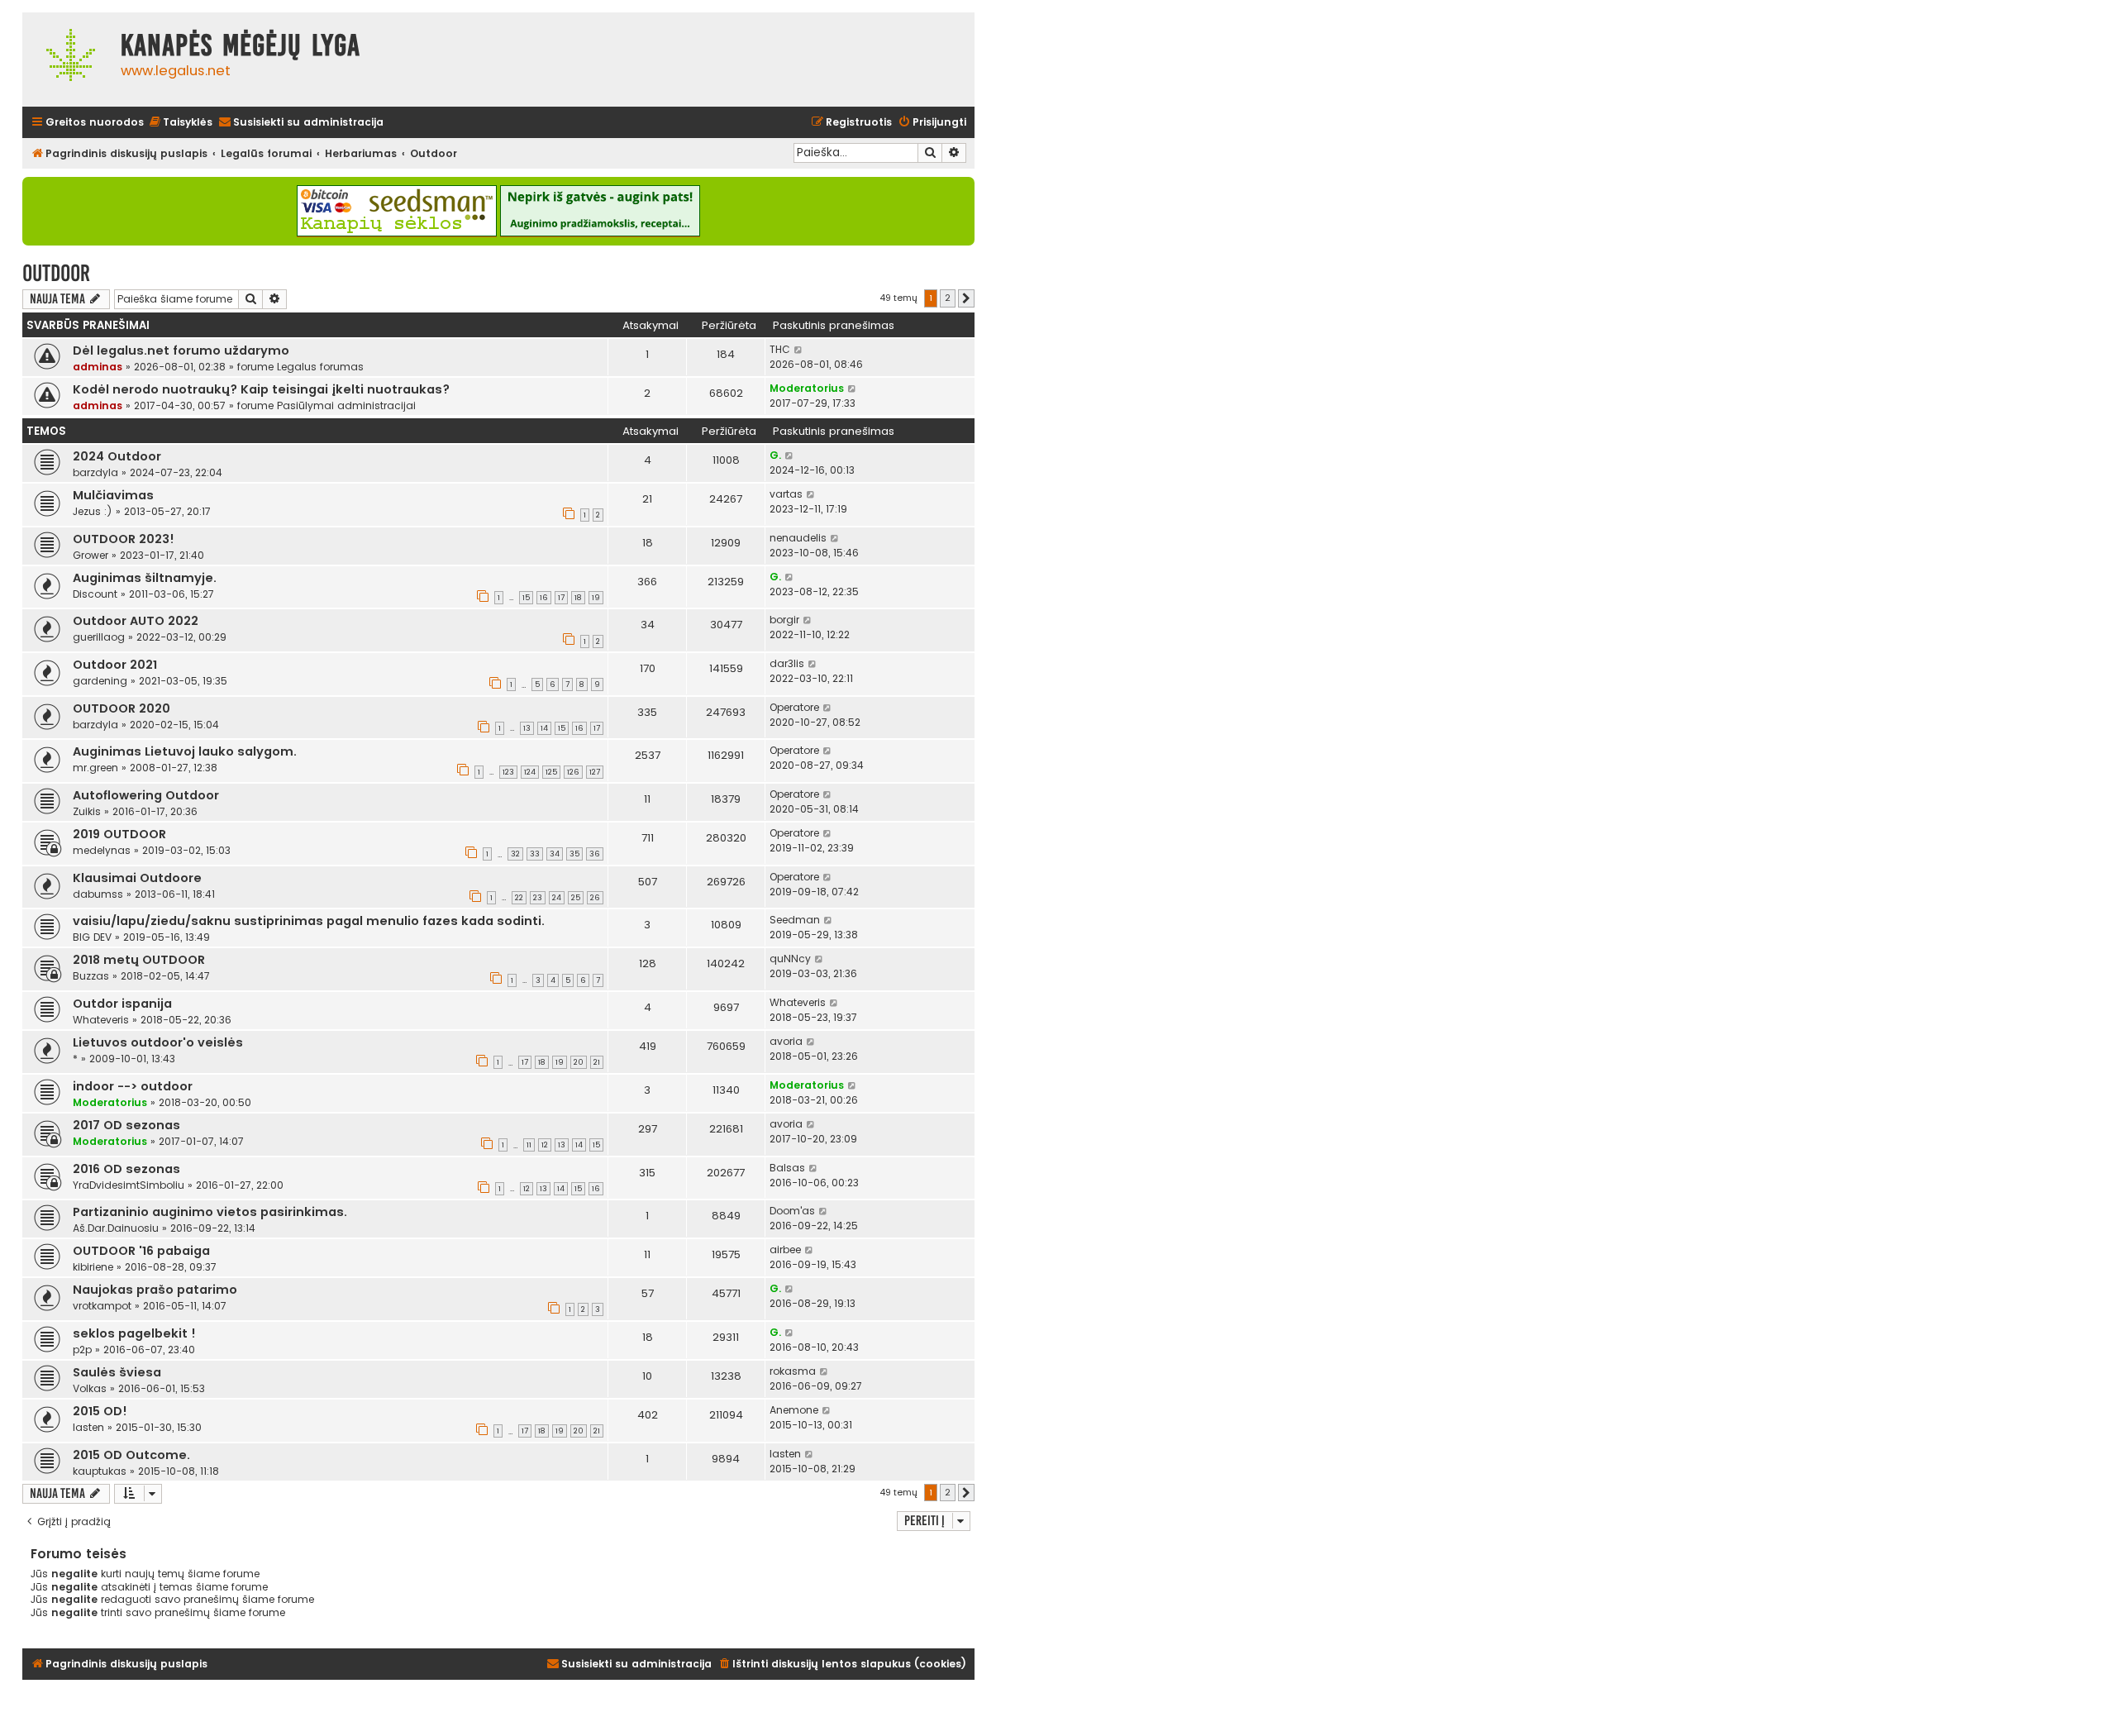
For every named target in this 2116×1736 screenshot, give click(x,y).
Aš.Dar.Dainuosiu (116, 1228)
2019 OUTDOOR (119, 834)
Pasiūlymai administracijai (346, 405)
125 (551, 772)
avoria (786, 1041)
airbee (785, 1250)
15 (526, 598)
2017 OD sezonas (126, 1125)
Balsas (787, 1168)
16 (544, 598)
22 (519, 898)
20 (579, 1062)
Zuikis (87, 811)
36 (595, 854)
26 (595, 898)
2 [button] (948, 298)
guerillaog (99, 637)
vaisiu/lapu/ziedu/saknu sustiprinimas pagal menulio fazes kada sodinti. (309, 921)
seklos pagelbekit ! (134, 1333)
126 (573, 772)
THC (780, 349)
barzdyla (95, 472)
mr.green (95, 768)
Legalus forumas (320, 367)
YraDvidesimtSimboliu (129, 1185)
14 (544, 728)
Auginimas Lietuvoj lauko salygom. (185, 751)
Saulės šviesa (117, 1372)
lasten (88, 1427)
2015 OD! (100, 1411)
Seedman (795, 920)
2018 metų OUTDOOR (139, 960)
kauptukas (100, 1471)
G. (775, 455)
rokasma (793, 1371)
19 (596, 598)
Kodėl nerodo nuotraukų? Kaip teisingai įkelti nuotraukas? (261, 389)
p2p (82, 1350)
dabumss (98, 894)
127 (595, 772)
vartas (786, 494)
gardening (100, 681)
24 (557, 898)
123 (508, 772)
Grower (91, 555)
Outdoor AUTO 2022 (136, 621)
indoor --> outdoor (133, 1086)
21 (597, 1062)
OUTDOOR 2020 (122, 708)
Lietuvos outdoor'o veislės (158, 1042)
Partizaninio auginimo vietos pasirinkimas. (210, 1212)
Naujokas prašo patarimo (155, 1290)
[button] (966, 298)
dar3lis (787, 663)
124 (530, 772)
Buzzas (91, 976)
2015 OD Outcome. (131, 1455)
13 (527, 728)
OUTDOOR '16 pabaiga (141, 1251)
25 (576, 898)
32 (515, 854)
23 (538, 898)
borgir (784, 620)
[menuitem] (180, 123)
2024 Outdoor (117, 456)
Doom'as (792, 1211)
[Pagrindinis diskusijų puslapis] (67, 60)
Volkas (90, 1388)
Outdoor (56, 273)
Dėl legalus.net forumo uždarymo (181, 351)
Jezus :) (93, 511)
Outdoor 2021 (115, 665)
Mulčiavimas (113, 495)
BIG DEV (92, 937)
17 (561, 598)
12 (545, 1145)
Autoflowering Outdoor (146, 795)
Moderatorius (807, 388)
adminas (98, 367)
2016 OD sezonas (126, 1169)
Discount (95, 594)
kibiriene (93, 1267)
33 (535, 854)
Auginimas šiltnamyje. (145, 578)
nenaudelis (798, 538)
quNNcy (790, 959)
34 (555, 854)
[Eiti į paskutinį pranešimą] (799, 350)
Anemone (794, 1410)
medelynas (102, 850)
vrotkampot (102, 1306)
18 (578, 598)
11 (529, 1145)
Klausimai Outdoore (137, 878)
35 (574, 854)
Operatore (794, 707)
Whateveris (101, 1020)
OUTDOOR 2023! (124, 539)
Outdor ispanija (122, 1004)
